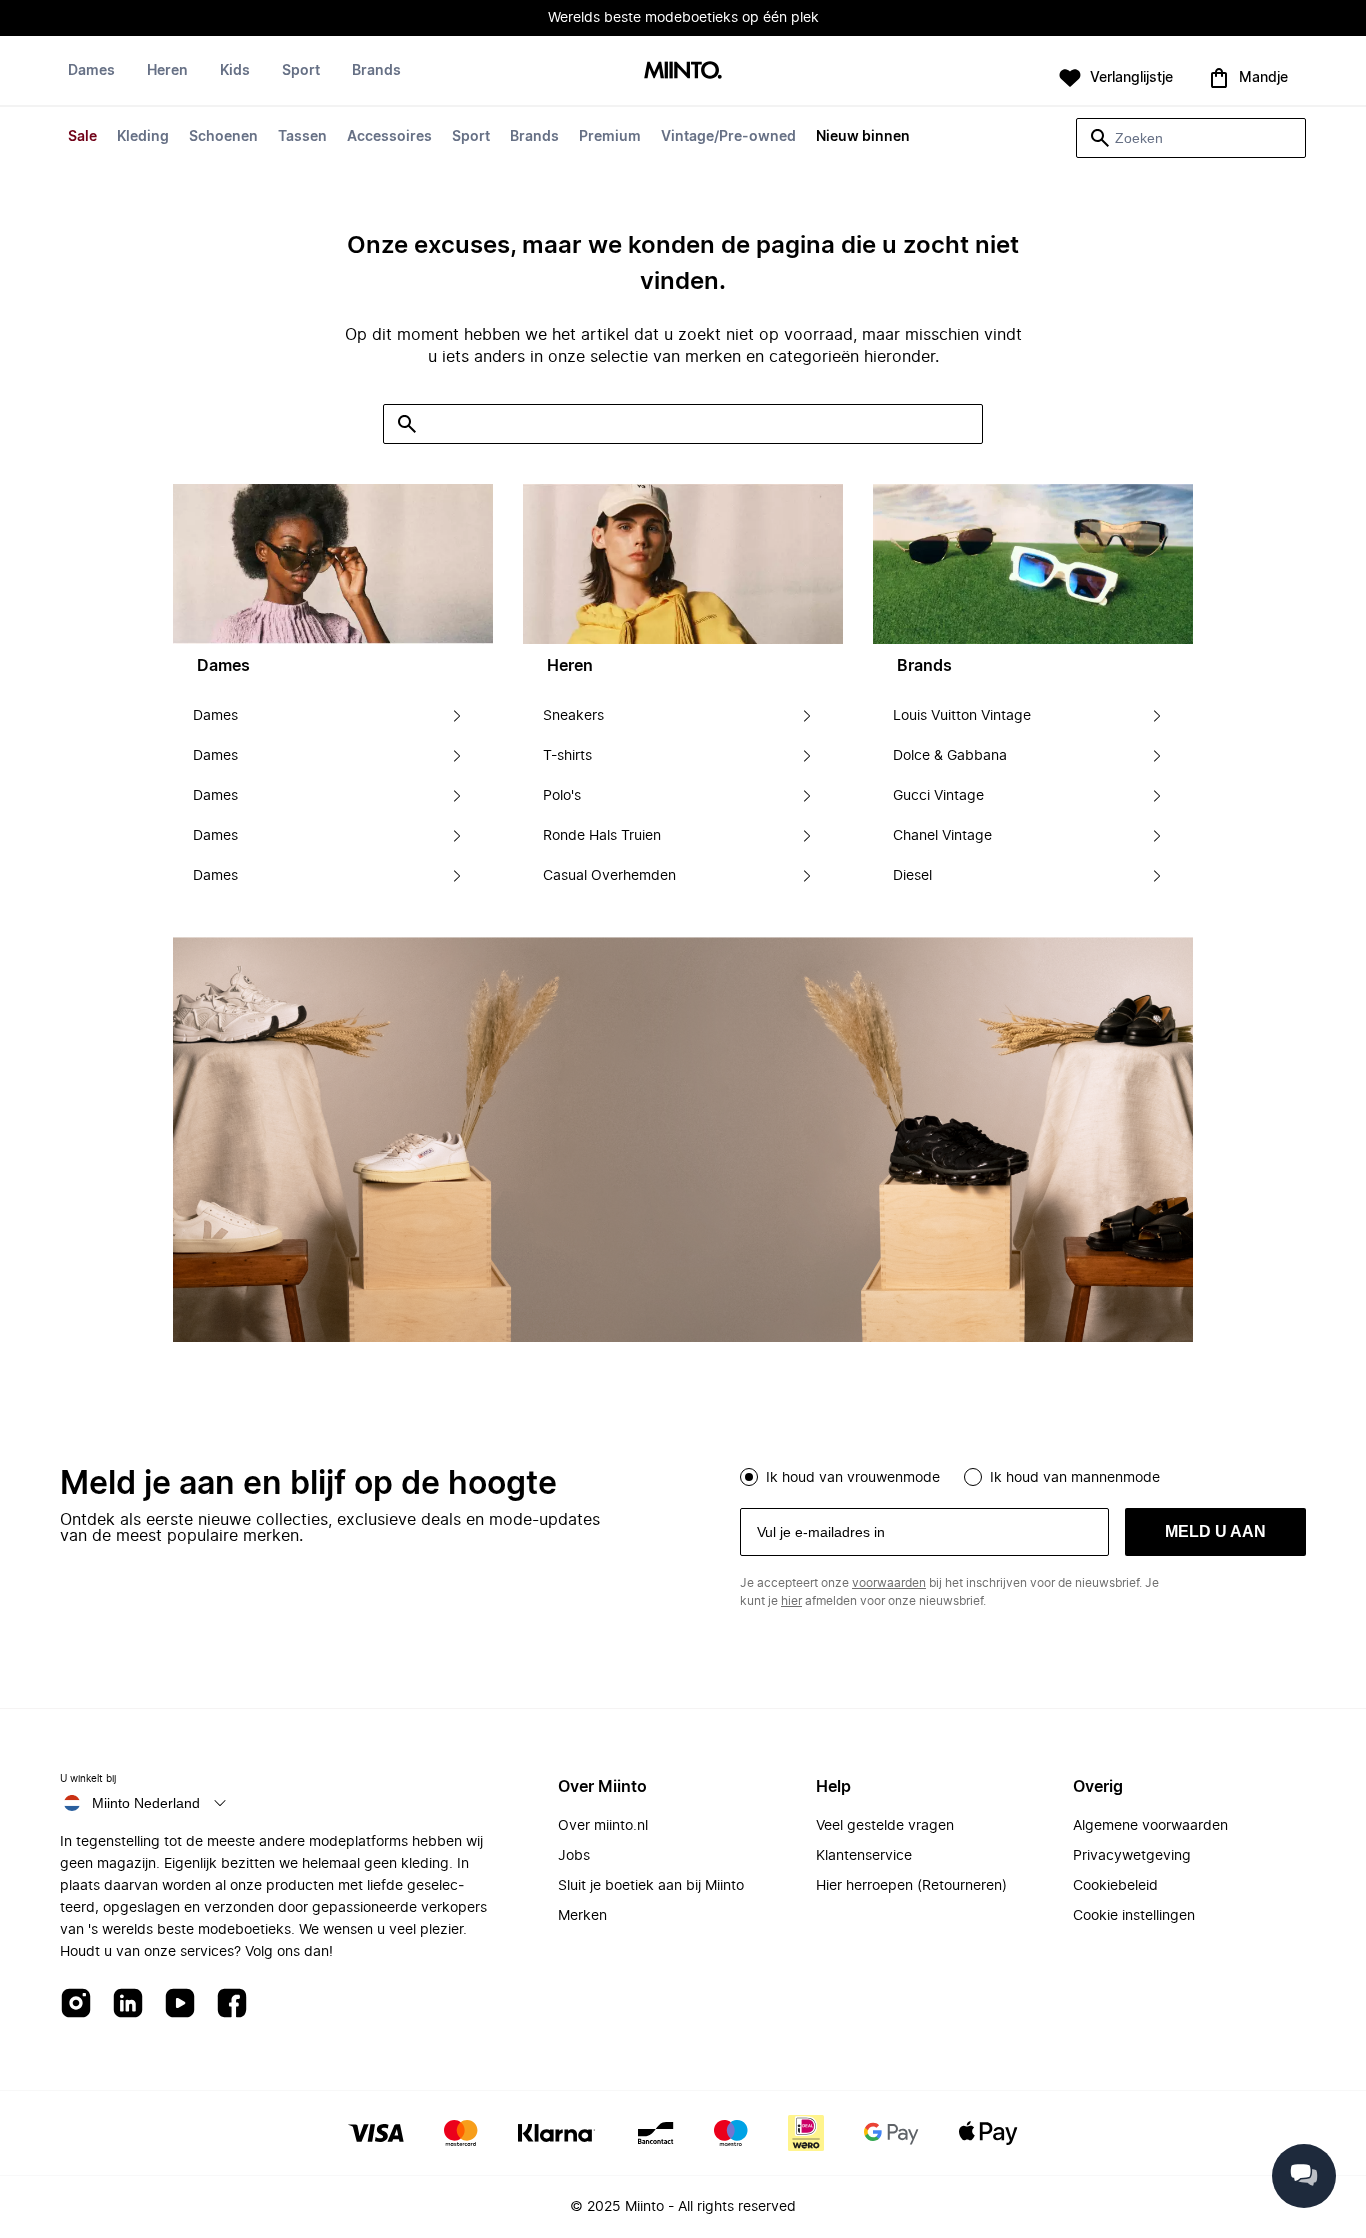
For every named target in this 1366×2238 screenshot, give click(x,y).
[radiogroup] (1023, 1475)
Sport (471, 137)
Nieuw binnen (863, 137)
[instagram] (76, 2004)
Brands (534, 137)
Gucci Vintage (938, 796)
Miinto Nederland (146, 1803)
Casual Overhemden (609, 876)
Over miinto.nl (603, 1826)
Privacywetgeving (1132, 1856)
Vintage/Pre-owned (728, 137)
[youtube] (180, 2004)
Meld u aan (1215, 1531)
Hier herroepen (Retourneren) (911, 1886)
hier (791, 1601)
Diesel (912, 876)
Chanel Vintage (942, 836)
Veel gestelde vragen (885, 1826)
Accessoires (389, 137)
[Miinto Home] (683, 71)
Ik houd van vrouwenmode (853, 1478)
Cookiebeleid (1115, 1886)
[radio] (749, 1477)
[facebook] (232, 2004)
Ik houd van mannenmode (1075, 1478)
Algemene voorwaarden (1150, 1826)
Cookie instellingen (1134, 1916)
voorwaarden (889, 1583)
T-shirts (567, 756)
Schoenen (223, 137)
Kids (235, 71)
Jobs (574, 1856)
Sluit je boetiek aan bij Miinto (651, 1886)
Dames (91, 71)
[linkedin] (128, 2004)
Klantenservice (864, 1856)
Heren (167, 71)
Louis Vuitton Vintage (962, 716)
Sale (82, 137)
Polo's (562, 796)
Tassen (302, 137)
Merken (582, 1916)
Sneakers (573, 716)
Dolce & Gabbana (950, 756)
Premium (610, 137)
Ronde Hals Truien (602, 836)
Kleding (143, 137)
